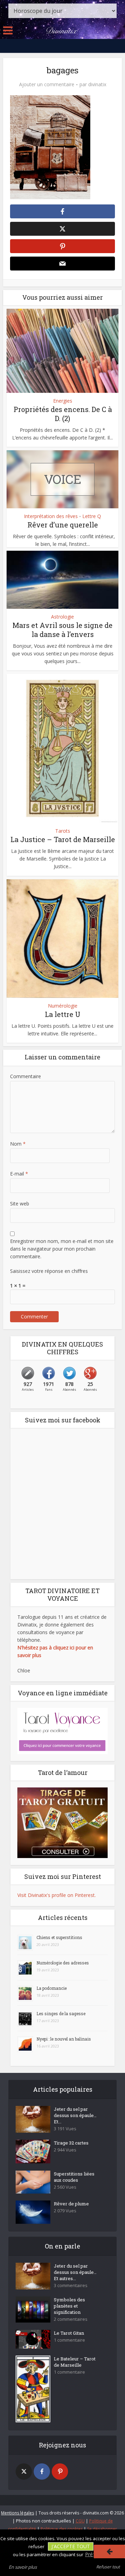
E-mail (19, 1174)
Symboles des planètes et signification (69, 2306)
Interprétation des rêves (51, 516)
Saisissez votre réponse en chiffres (49, 1271)
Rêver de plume (71, 2204)
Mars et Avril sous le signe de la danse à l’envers (62, 630)
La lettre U (62, 1014)
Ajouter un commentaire (47, 84)
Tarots (63, 831)
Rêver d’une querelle (63, 525)
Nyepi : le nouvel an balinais (64, 2039)
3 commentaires (71, 2286)
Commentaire (26, 1076)
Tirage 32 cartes (71, 2143)
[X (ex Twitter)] (24, 2472)
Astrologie (62, 617)
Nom (18, 1144)
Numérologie (63, 1006)
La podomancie (52, 1988)
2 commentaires (71, 2319)
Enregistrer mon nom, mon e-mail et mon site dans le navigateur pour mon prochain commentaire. (62, 1249)
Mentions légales (18, 2513)
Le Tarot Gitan (69, 2333)
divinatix (97, 84)
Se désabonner (102, 2529)
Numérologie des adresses (63, 1963)
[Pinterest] (60, 2472)
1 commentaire (69, 2340)
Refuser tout (108, 2567)
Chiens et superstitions (59, 1937)
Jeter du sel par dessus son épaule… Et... (75, 2115)
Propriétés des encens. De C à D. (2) (63, 414)
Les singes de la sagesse (61, 2013)
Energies (63, 401)
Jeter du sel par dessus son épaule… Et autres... (75, 2272)
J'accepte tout (71, 2546)
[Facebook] (42, 2472)
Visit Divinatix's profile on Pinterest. (57, 1895)
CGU (80, 2521)
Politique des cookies (62, 2529)
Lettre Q (92, 516)
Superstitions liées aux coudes (74, 2177)
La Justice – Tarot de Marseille (63, 839)
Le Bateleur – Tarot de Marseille (75, 2362)
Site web (20, 1204)
